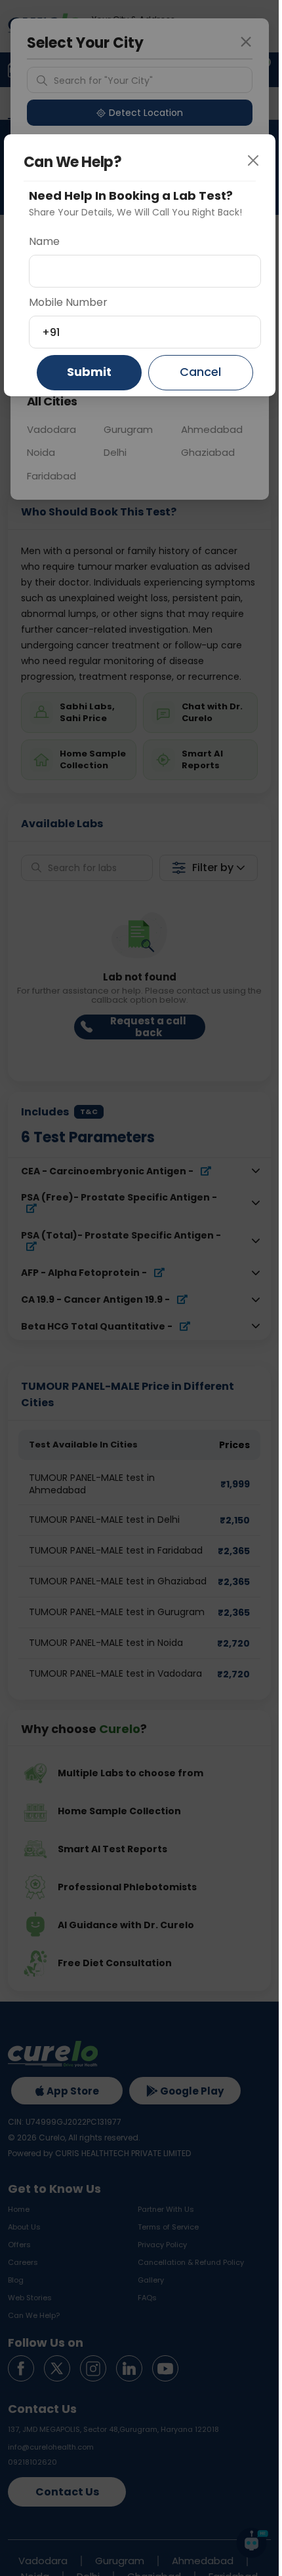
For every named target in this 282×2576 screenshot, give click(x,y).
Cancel (200, 372)
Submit (89, 372)
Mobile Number (68, 302)
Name (44, 241)
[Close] (258, 168)
